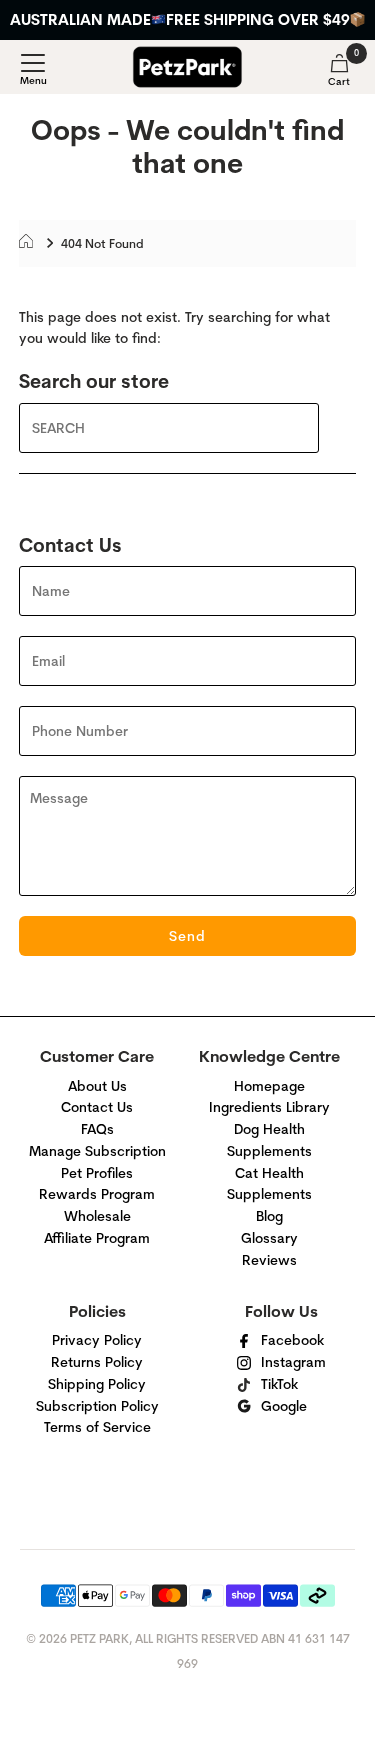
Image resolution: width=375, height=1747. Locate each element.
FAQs (97, 1129)
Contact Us (97, 1107)
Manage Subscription (97, 1151)
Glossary (269, 1238)
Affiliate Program (97, 1238)
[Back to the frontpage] (31, 244)
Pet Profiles (97, 1173)
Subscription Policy (97, 1406)
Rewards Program (97, 1194)
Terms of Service (97, 1427)
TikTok (279, 1384)
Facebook (292, 1340)
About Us (97, 1086)
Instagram (293, 1362)
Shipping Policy (97, 1384)
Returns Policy (97, 1362)
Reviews (269, 1260)
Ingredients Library (269, 1107)
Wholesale (97, 1216)
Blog (269, 1216)
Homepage (269, 1086)
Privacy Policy (97, 1340)
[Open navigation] (33, 70)
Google (284, 1406)
